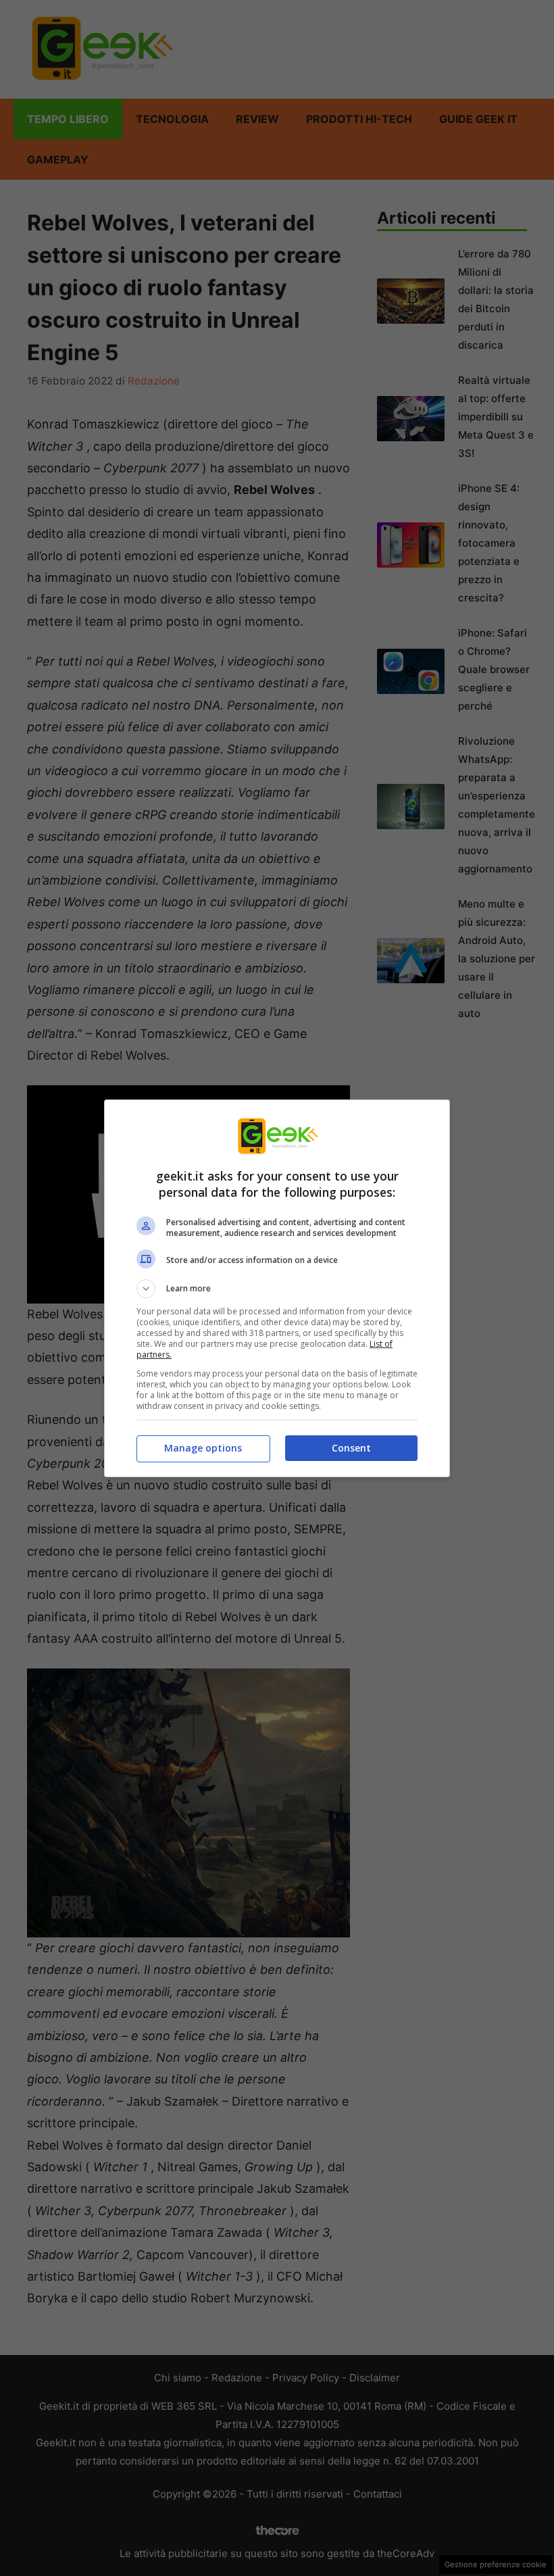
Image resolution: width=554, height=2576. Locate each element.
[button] (277, 1289)
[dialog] (277, 1288)
